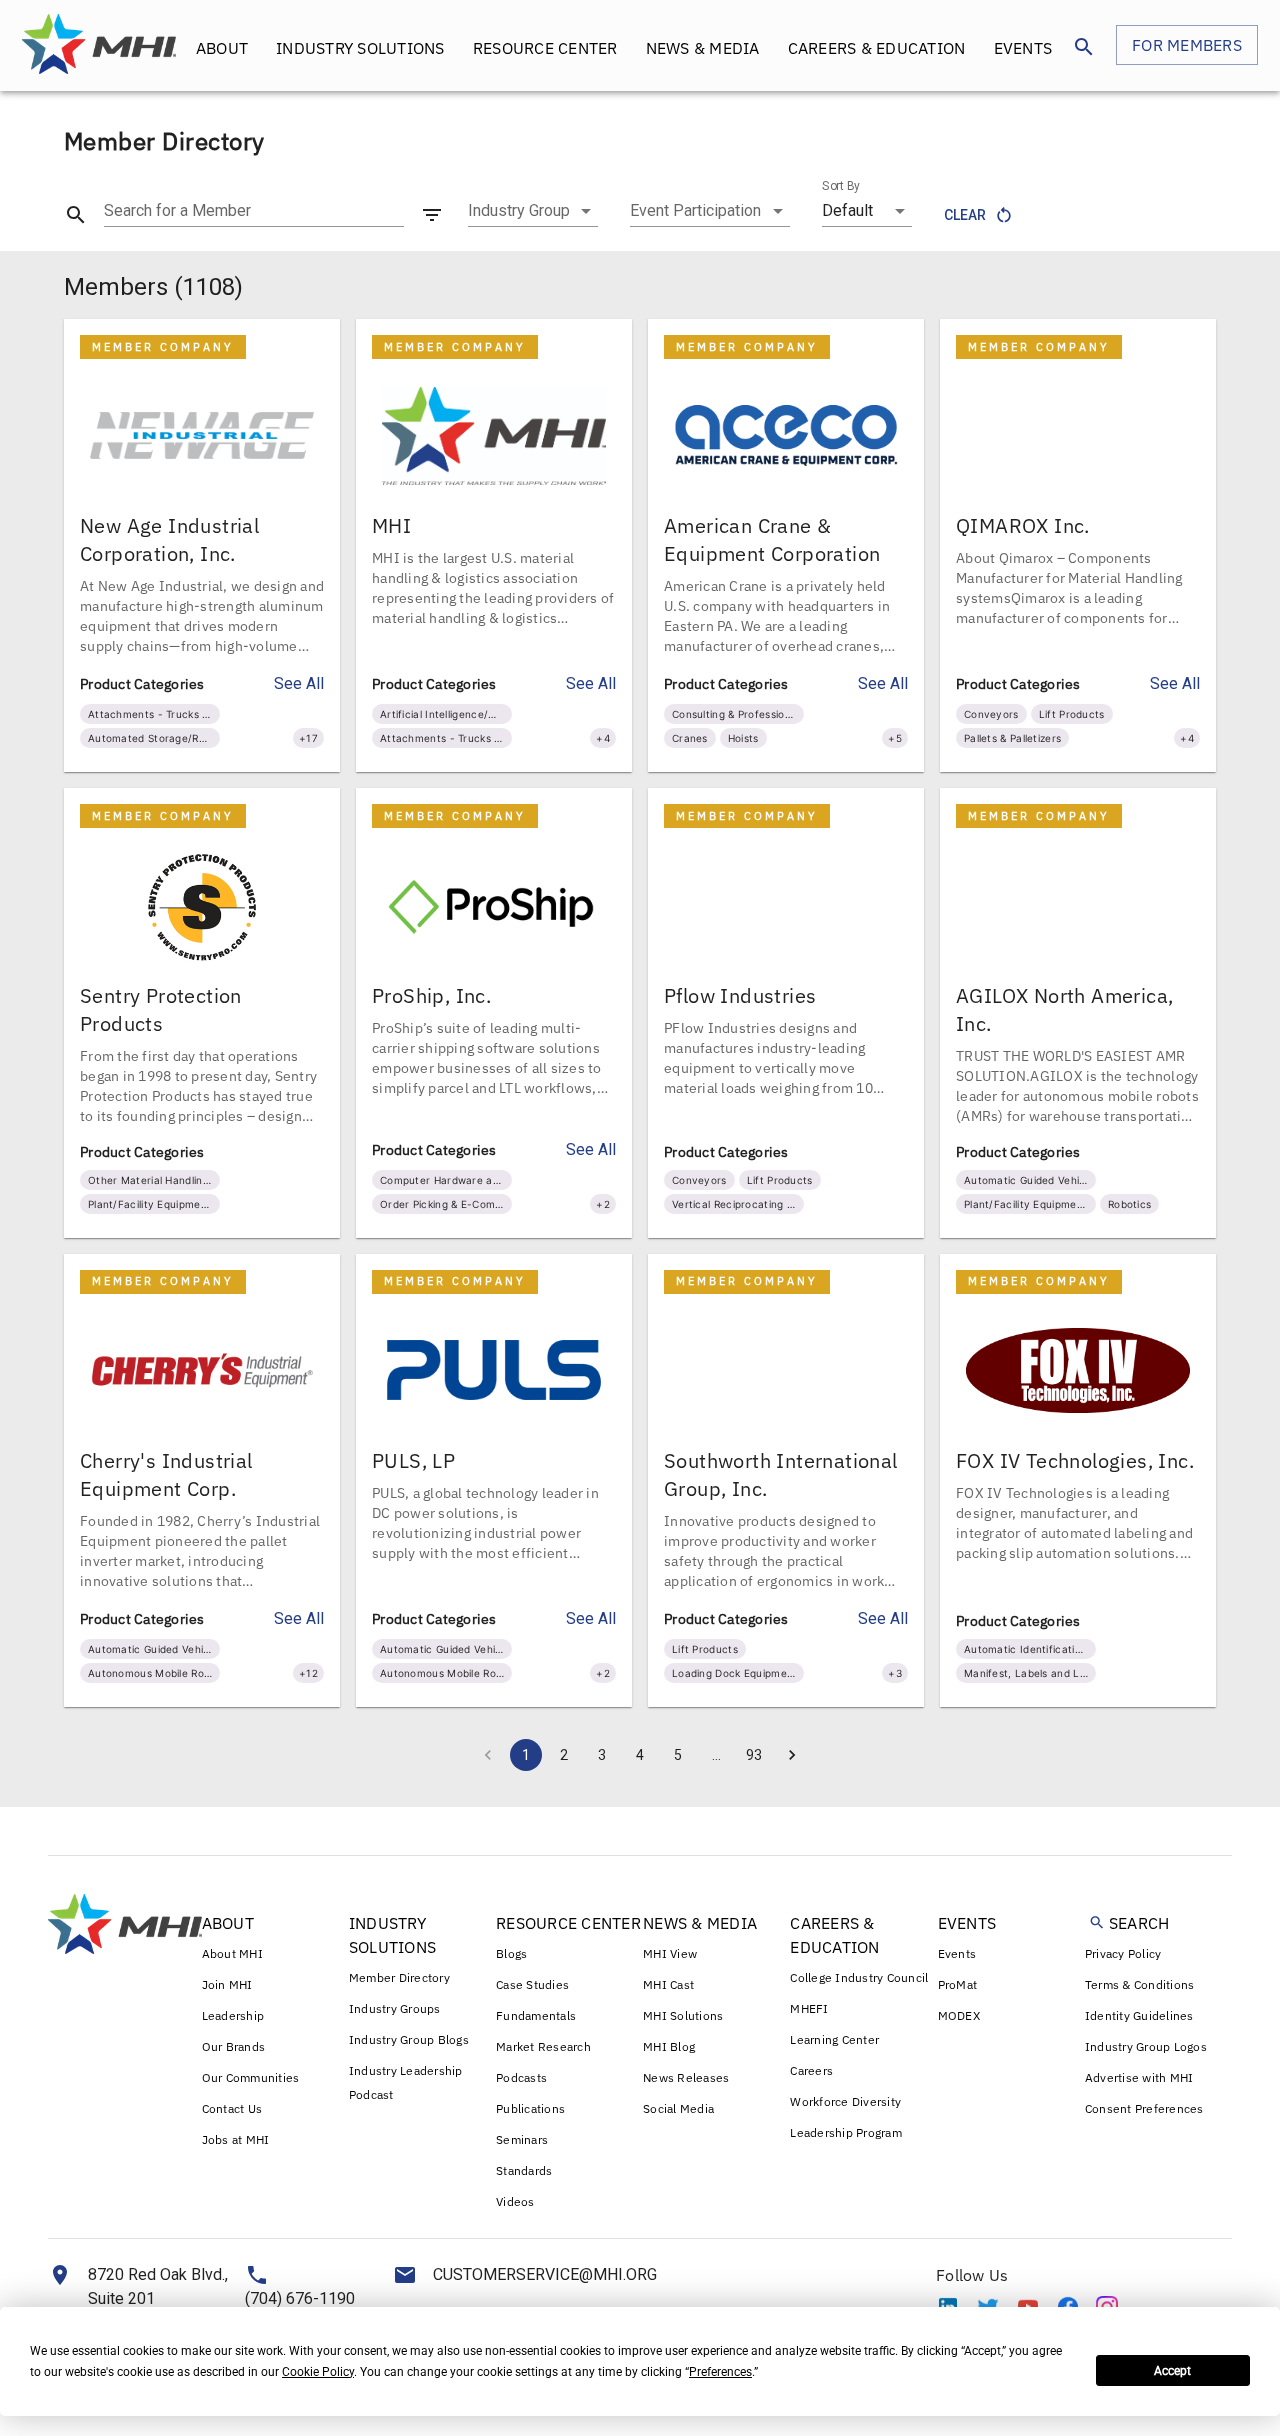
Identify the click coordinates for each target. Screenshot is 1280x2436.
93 (754, 1755)
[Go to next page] (792, 1755)
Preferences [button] (720, 2372)
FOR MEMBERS (1187, 45)
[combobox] (533, 211)
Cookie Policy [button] (318, 2372)
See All (299, 683)
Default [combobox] (847, 210)
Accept (1172, 2371)
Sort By (841, 186)
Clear (965, 215)
